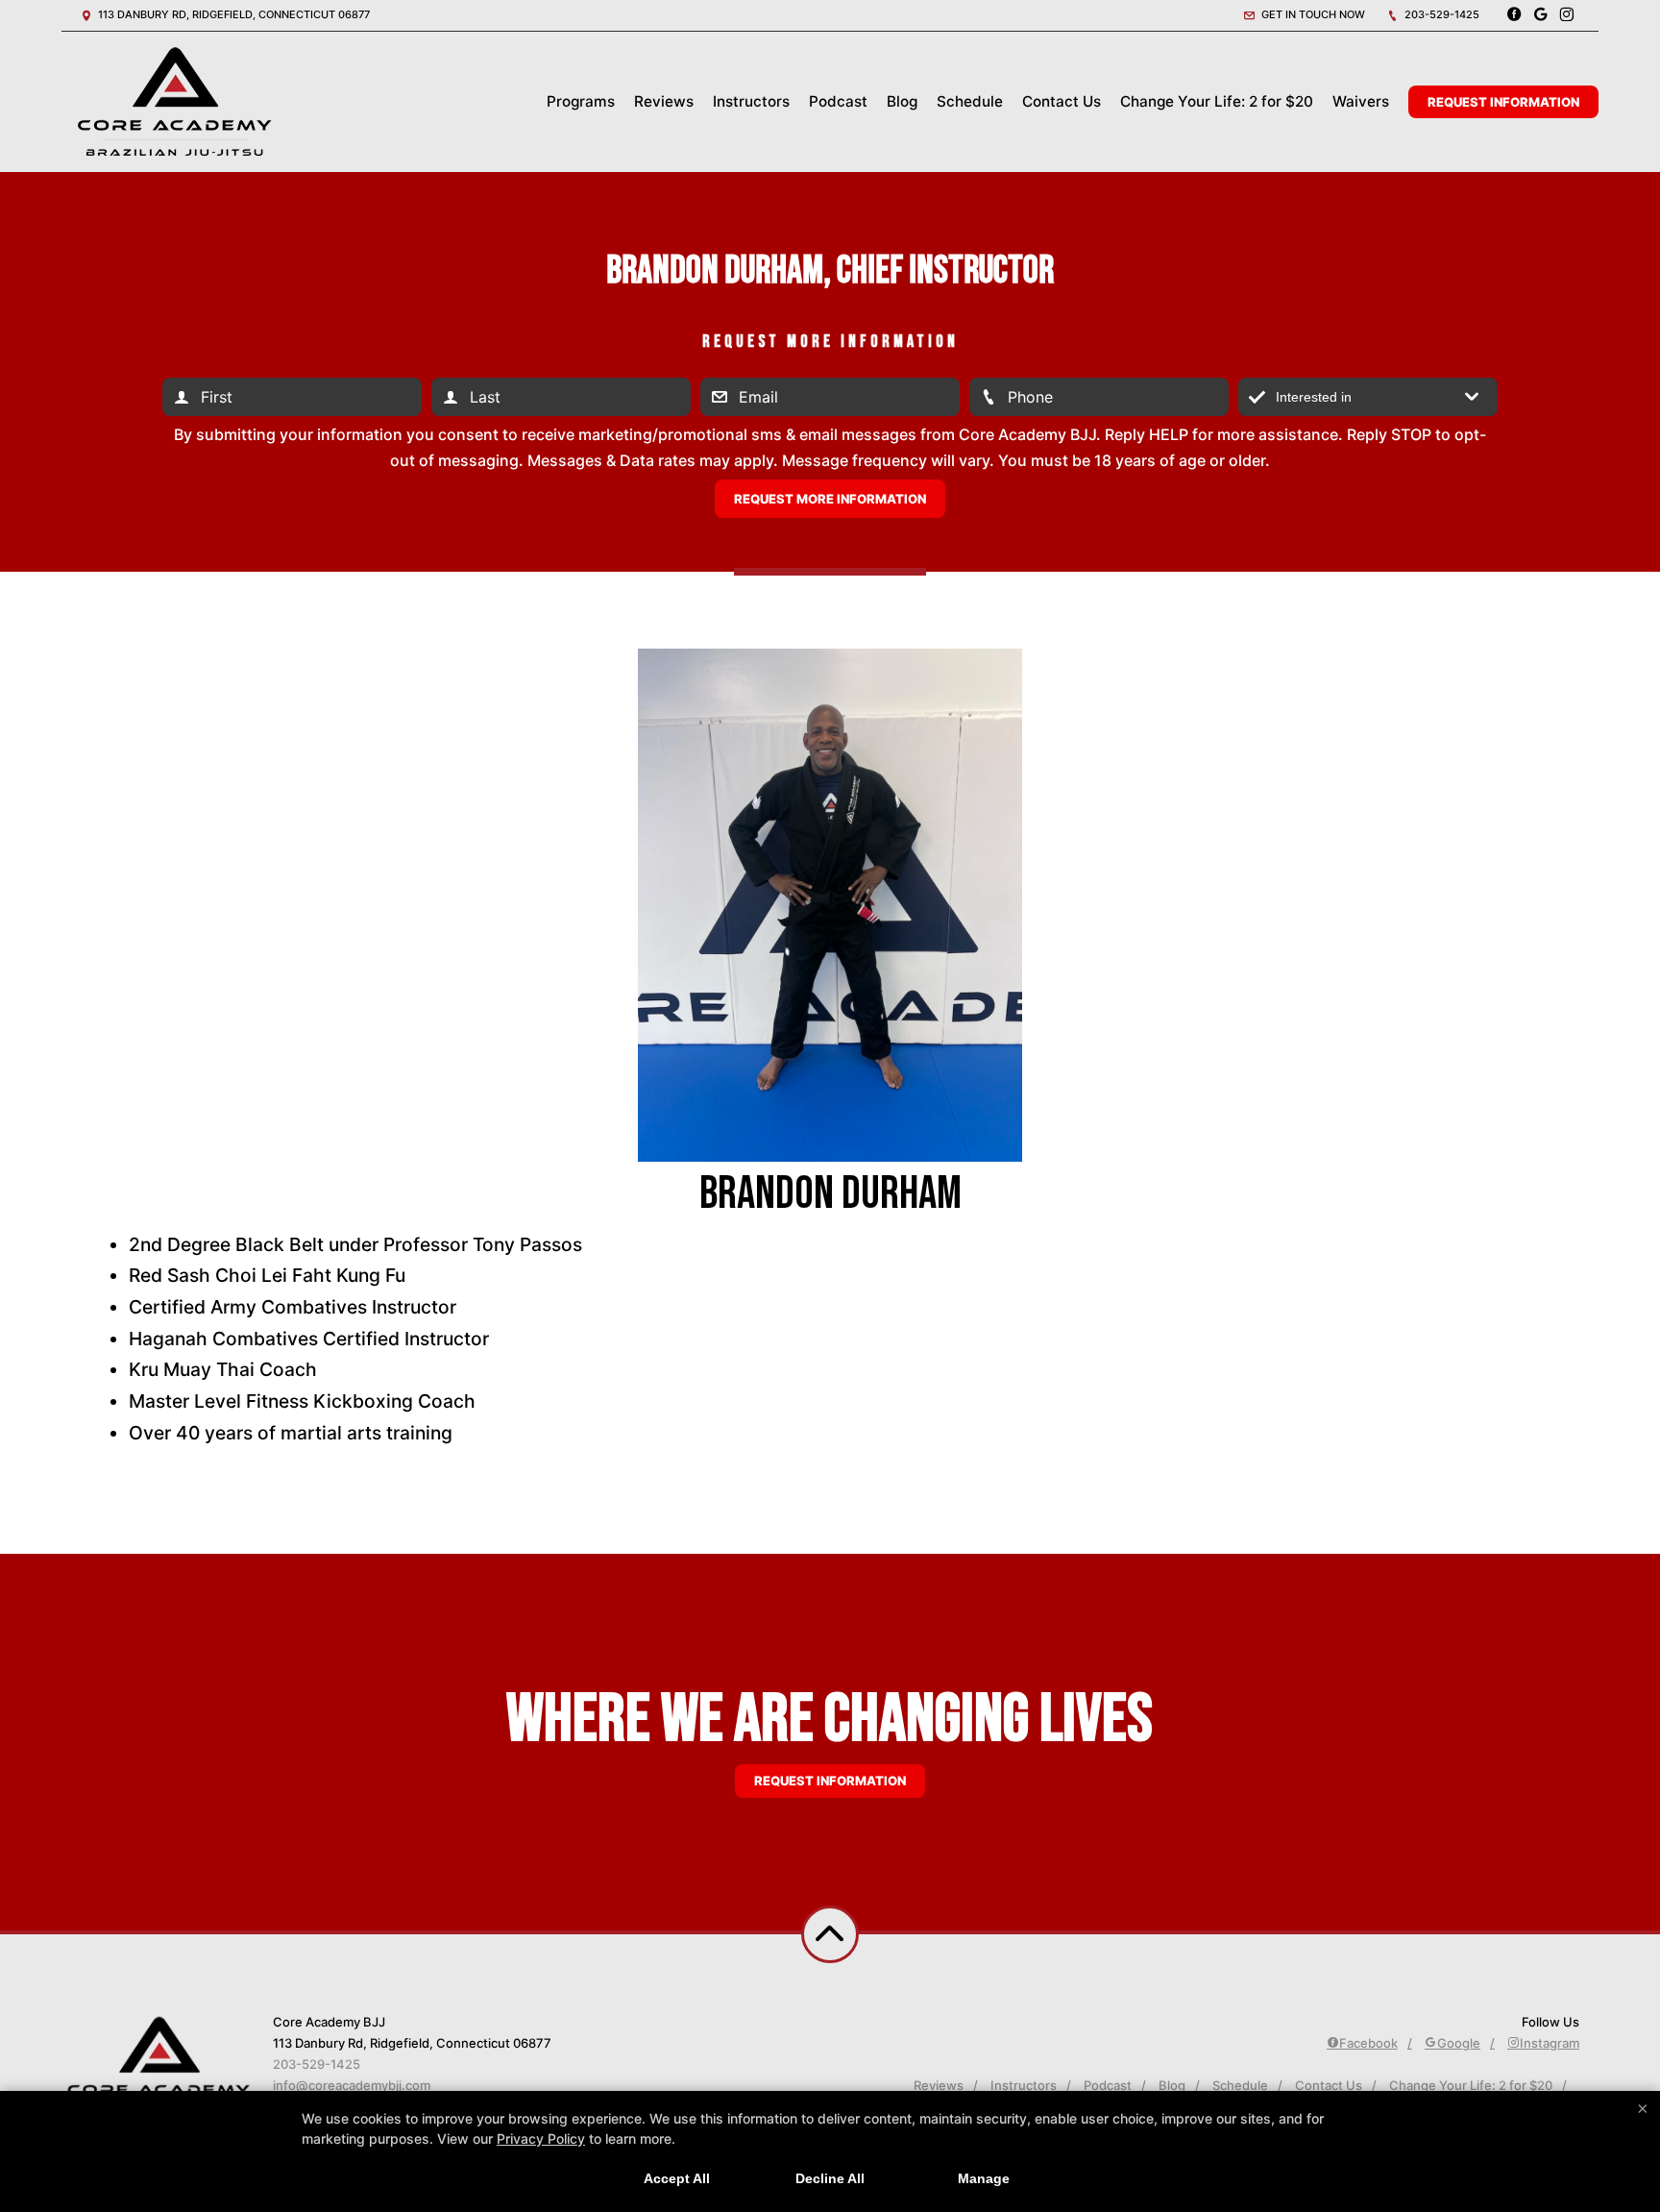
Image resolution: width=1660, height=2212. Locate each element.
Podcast (838, 101)
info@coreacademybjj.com (352, 2085)
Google (1459, 2043)
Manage (984, 2178)
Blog (902, 101)
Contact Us (1062, 101)
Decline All (830, 2178)
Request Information (1503, 102)
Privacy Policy (541, 2138)
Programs (581, 101)
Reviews (664, 101)
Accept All (677, 2178)
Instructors (751, 101)
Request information (830, 1781)
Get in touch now (1312, 14)
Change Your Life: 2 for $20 (1217, 101)
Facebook (1368, 2043)
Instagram (1550, 2043)
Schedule (970, 101)
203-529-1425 (1440, 14)
